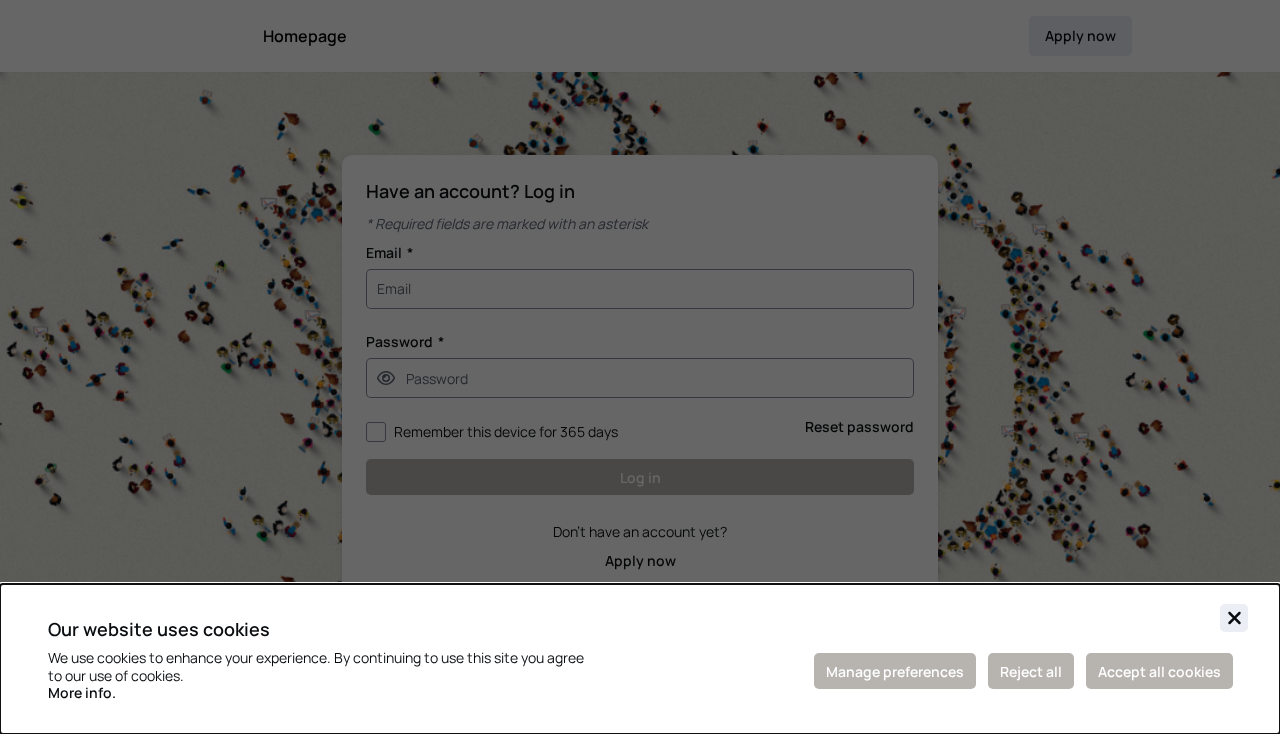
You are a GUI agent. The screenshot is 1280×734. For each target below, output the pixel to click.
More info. (82, 692)
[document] (640, 659)
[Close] (1234, 618)
